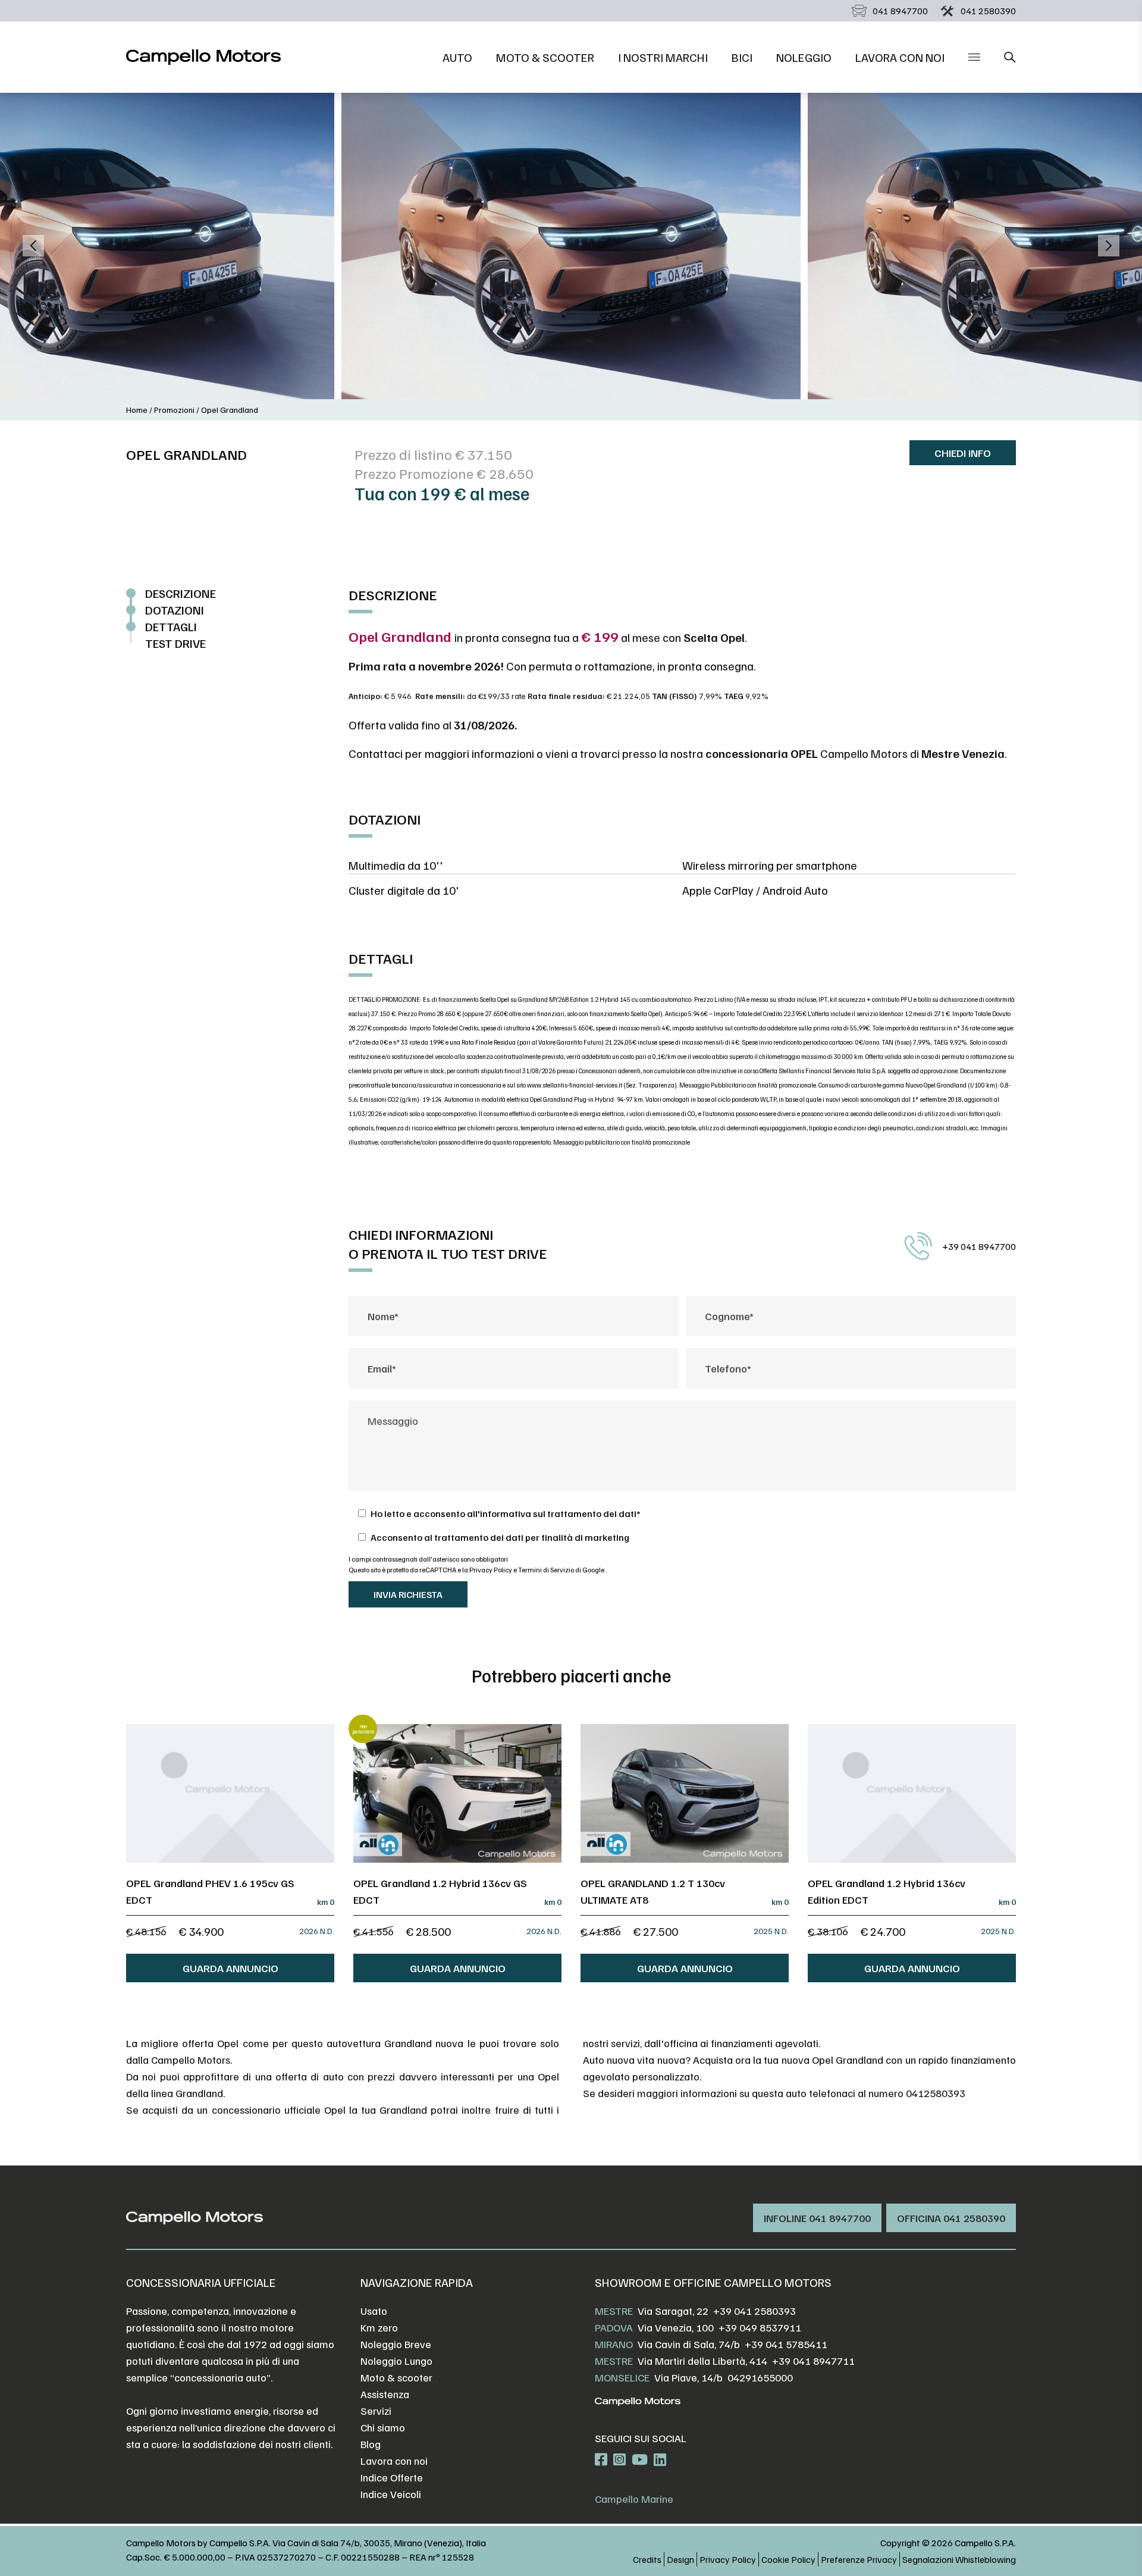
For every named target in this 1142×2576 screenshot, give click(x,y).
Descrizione (181, 593)
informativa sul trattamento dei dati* (560, 1513)
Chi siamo (383, 2427)
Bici (742, 57)
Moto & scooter (545, 57)
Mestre (614, 2311)
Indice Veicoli (391, 2494)
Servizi (376, 2411)
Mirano (614, 2344)
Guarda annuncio (230, 1968)
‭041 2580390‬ (988, 11)
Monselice (622, 2377)
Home (137, 410)
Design (680, 2559)
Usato (374, 2311)
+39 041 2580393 (754, 2311)
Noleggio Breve (396, 2344)
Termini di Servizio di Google (562, 1570)
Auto (457, 57)
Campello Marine (634, 2499)
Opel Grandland (230, 410)
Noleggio (804, 57)
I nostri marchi (663, 57)
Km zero (379, 2327)
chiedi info (963, 453)
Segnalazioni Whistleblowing (959, 2559)
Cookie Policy (788, 2559)
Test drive (175, 643)
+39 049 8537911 (760, 2327)
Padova (614, 2327)
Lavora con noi (900, 57)
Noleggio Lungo (396, 2361)
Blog (371, 2444)
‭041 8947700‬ (900, 11)
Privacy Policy (491, 1570)
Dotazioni (175, 610)
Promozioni (174, 410)
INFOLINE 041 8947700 (817, 2218)
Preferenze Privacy (859, 2559)
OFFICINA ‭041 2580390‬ (951, 2218)
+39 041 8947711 (813, 2361)
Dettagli (171, 626)
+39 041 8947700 (979, 1246)
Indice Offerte (392, 2477)
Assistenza (385, 2394)
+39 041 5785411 (786, 2344)
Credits (647, 2559)
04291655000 (760, 2377)
